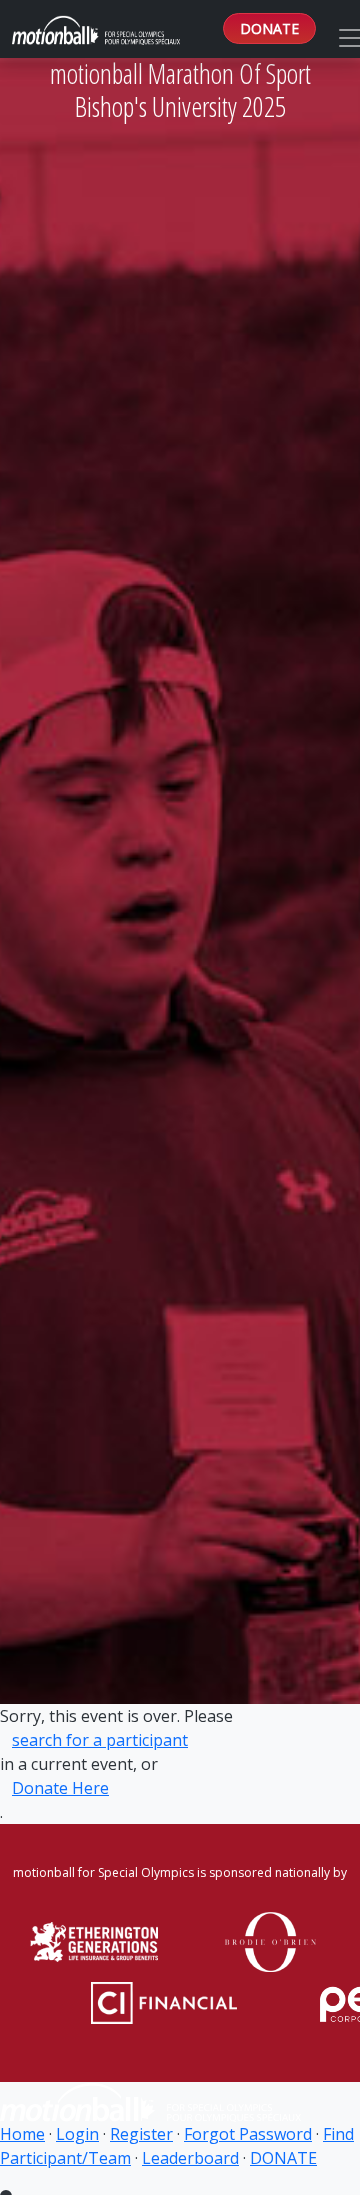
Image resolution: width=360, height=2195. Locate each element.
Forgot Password (248, 2134)
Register (141, 2134)
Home (22, 2134)
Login (77, 2134)
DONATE (269, 28)
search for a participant (100, 1740)
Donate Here (60, 1788)
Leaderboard (190, 2158)
